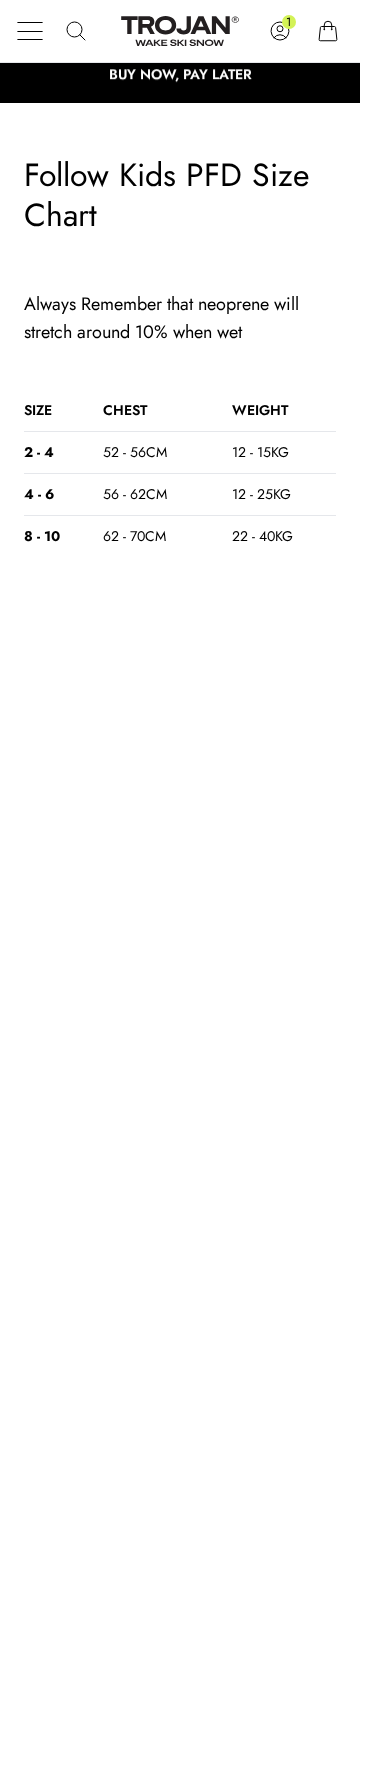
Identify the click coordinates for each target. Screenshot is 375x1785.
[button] (30, 31)
